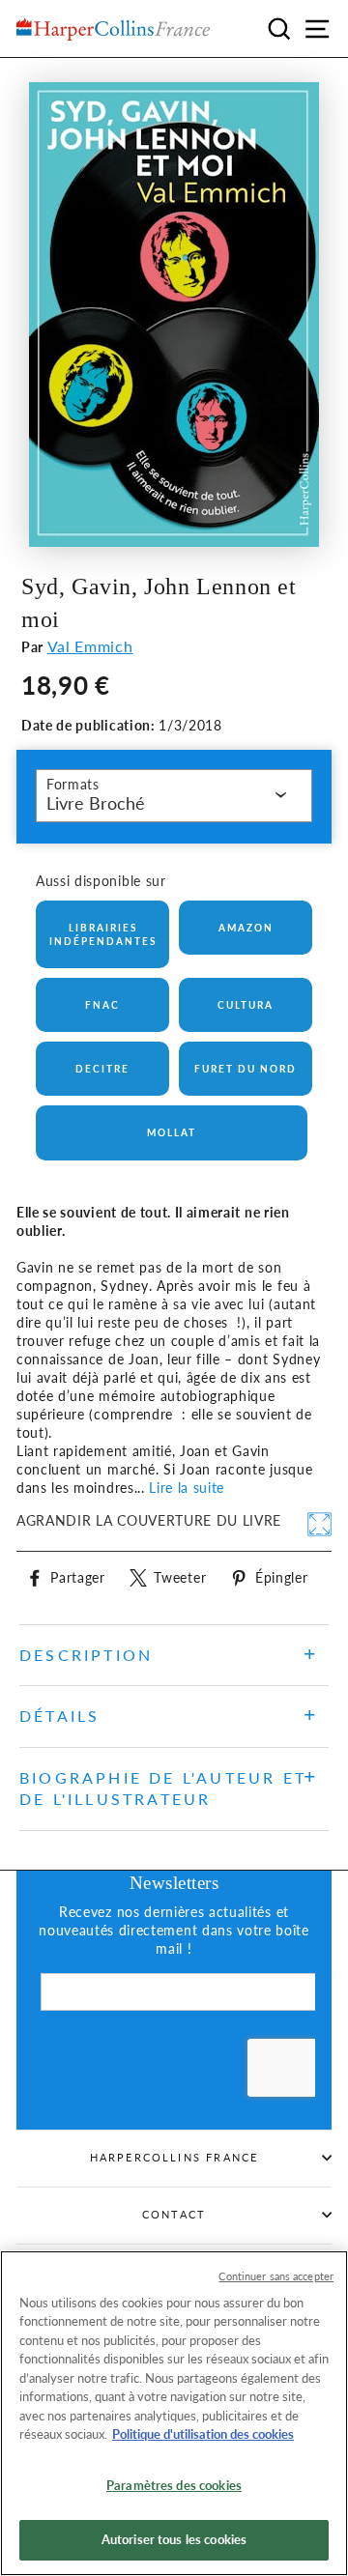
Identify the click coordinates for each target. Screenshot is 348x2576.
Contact (174, 2214)
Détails (59, 1716)
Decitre (102, 1069)
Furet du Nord (246, 1069)
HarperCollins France (174, 2157)
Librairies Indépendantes (103, 934)
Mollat (172, 1132)
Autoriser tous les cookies (174, 2539)
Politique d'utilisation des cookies (203, 2434)
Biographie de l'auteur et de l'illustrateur (163, 1788)
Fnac (102, 1005)
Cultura (246, 1005)
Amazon (246, 928)
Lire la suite (187, 1488)
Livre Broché (96, 803)
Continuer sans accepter (276, 2276)
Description (86, 1655)
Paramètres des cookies (174, 2485)
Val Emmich (90, 646)
